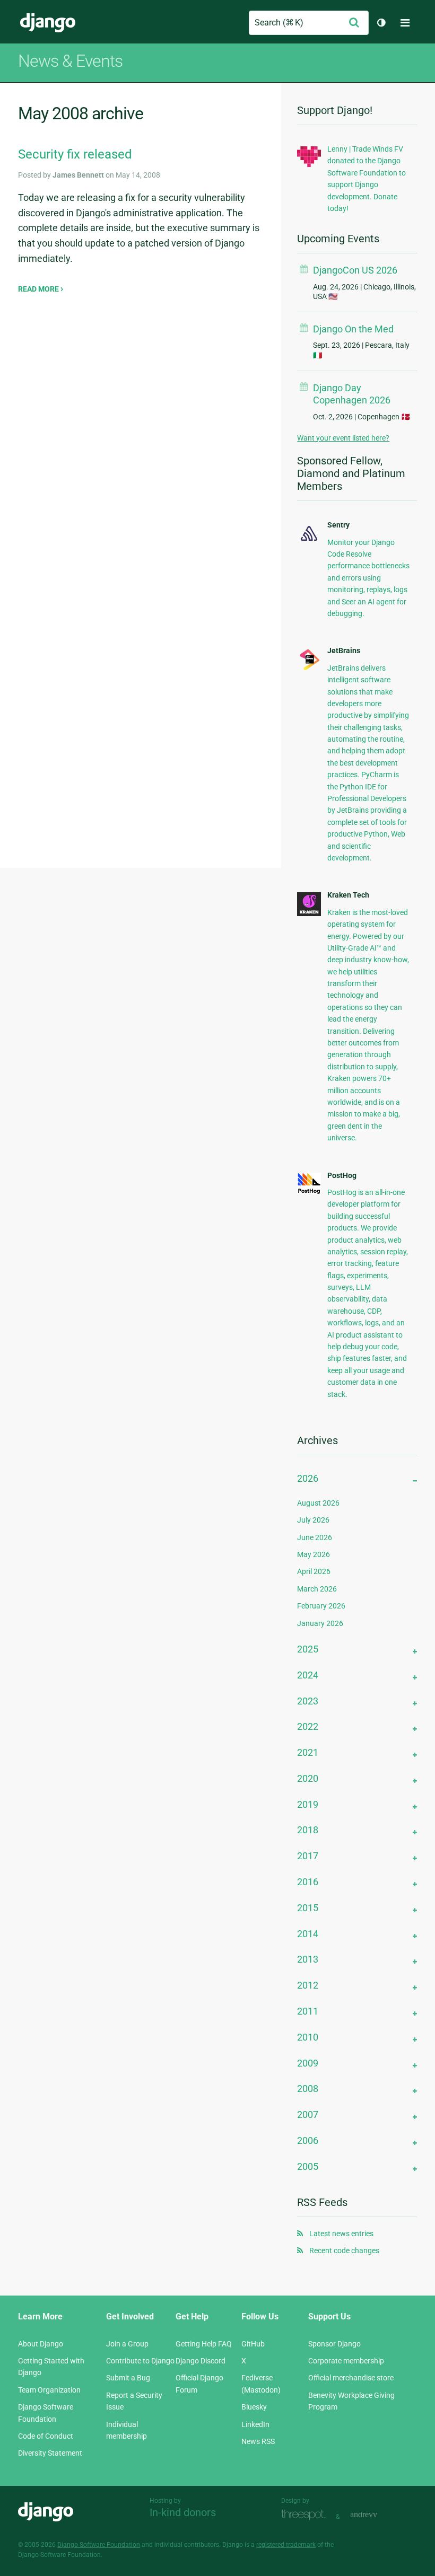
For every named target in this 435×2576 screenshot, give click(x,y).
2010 (308, 2037)
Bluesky (254, 2407)
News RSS (258, 2441)
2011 (308, 2011)
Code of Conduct (46, 2436)
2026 (308, 1478)
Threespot (306, 2515)
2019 (308, 1804)
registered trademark (286, 2545)
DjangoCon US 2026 (355, 270)
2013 (308, 1959)
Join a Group (127, 2344)
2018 (308, 1830)
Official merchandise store (351, 2378)
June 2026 (315, 1537)
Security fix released (75, 154)
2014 (308, 1934)
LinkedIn (255, 2424)
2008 (308, 2089)
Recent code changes (344, 2250)
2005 (308, 2166)
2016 (308, 1882)
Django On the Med (353, 329)
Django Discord (201, 2361)
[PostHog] (309, 1192)
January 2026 (320, 1623)
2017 (308, 1856)
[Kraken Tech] (309, 913)
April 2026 (314, 1571)
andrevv (376, 2515)
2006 (308, 2140)
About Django (41, 2344)
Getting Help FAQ (204, 2344)
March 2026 (317, 1589)
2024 (308, 1675)
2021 (308, 1752)
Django (48, 23)
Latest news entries (341, 2234)
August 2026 (318, 1503)
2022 (308, 1726)
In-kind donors (183, 2512)
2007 (308, 2115)
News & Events (70, 61)
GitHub (253, 2344)
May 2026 (314, 1554)
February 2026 (321, 1606)
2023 (308, 1701)
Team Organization (49, 2390)
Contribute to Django (140, 2361)
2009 (308, 2063)
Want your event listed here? (343, 438)
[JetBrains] (309, 669)
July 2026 (313, 1520)
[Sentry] (309, 542)
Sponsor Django (334, 2344)
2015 (308, 1908)
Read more (39, 289)
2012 (308, 1985)
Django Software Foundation (99, 2545)
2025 (308, 1649)
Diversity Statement (50, 2453)
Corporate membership (346, 2361)
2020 (308, 1778)
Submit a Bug (128, 2378)
